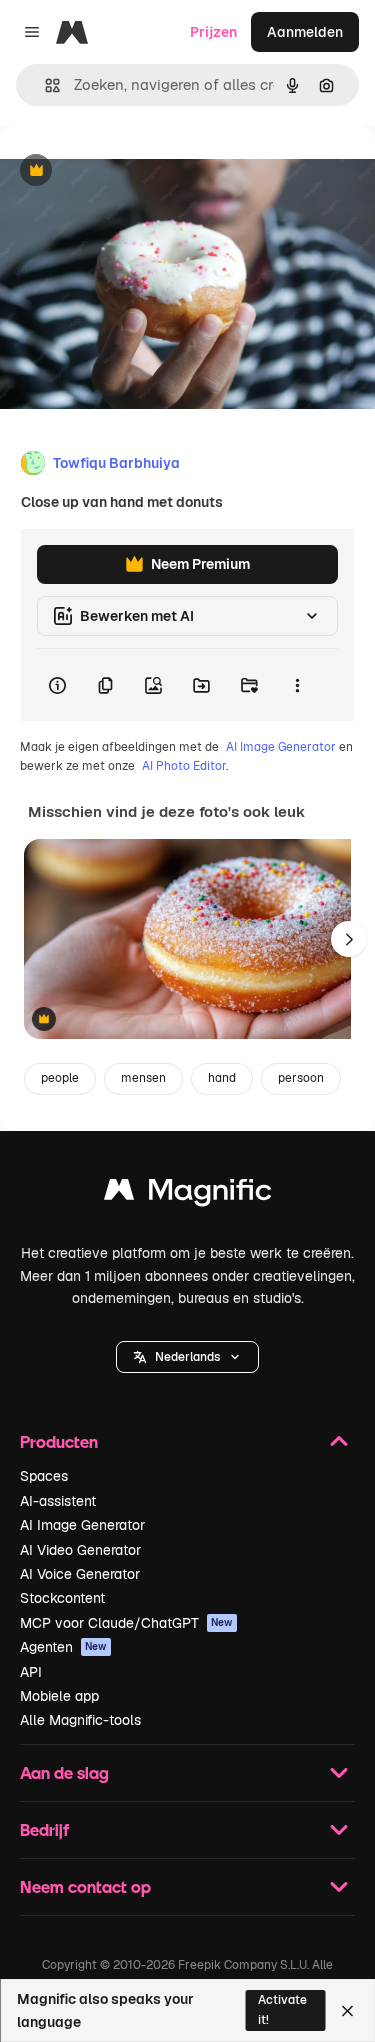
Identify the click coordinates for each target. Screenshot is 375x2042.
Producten (59, 1441)
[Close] (347, 2011)
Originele (131, 171)
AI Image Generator (281, 747)
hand (222, 1078)
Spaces (44, 1476)
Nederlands (187, 1357)
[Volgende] (349, 939)
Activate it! (282, 2009)
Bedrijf (44, 1829)
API (31, 1672)
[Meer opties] (297, 685)
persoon (301, 1078)
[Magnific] (188, 1194)
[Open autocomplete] (44, 85)
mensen (143, 1078)
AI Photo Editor (184, 766)
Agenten (63, 1647)
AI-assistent (58, 1501)
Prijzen (213, 32)
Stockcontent (62, 1598)
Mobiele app (59, 1696)
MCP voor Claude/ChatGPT (126, 1623)
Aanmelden (305, 32)
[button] (187, 1357)
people (60, 1078)
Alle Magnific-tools (80, 1720)
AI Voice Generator (80, 1574)
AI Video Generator (80, 1550)
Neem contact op (85, 1886)
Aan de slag (64, 1772)
